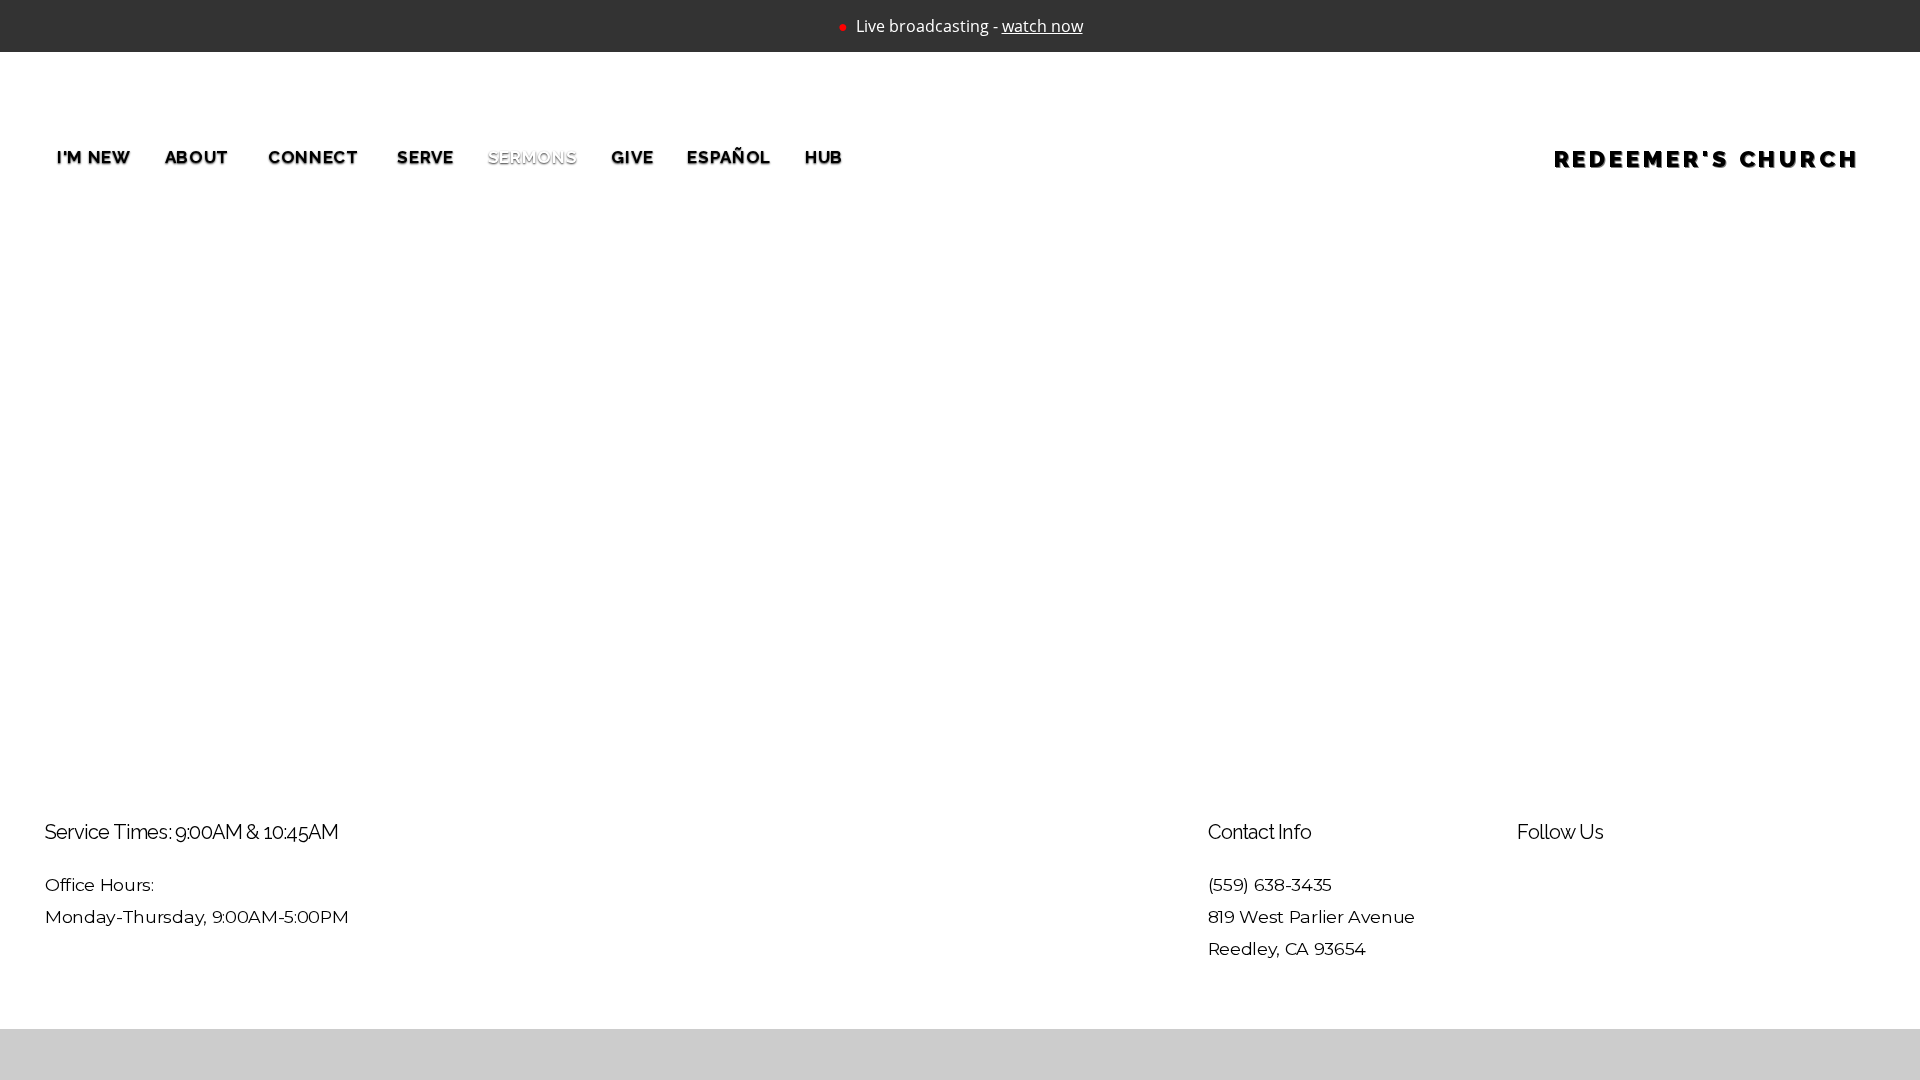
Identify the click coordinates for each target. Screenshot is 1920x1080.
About (199, 157)
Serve (425, 157)
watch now (1042, 26)
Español (729, 157)
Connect (315, 157)
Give (632, 157)
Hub (824, 157)
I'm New (94, 157)
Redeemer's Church (1707, 158)
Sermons (533, 157)
